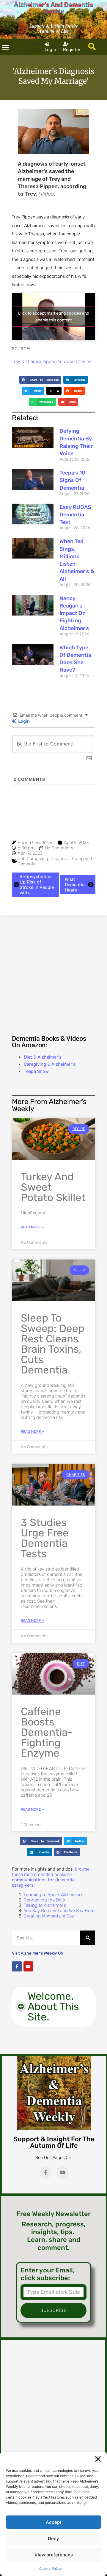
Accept (54, 2522)
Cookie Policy (51, 2569)
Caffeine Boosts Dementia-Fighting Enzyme (47, 1732)
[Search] (88, 1938)
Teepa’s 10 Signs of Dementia (72, 480)
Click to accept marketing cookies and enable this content (53, 317)
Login (23, 721)
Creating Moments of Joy (49, 1916)
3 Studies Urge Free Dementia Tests (45, 1538)
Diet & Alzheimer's (43, 1057)
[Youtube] (29, 1966)
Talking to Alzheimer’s (45, 1905)
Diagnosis (60, 859)
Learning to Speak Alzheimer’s (53, 1895)
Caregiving (37, 859)
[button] (98, 2459)
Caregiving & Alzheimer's (50, 1064)
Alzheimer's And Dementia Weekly (54, 8)
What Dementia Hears (75, 885)
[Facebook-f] (17, 1966)
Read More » (32, 1227)
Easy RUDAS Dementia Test (75, 515)
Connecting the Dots (44, 1900)
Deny (53, 2538)
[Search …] (92, 47)
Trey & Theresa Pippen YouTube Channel (52, 361)
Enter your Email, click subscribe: (48, 2274)
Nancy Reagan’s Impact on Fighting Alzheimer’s (74, 613)
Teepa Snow (36, 1071)
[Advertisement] (53, 974)
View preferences (54, 2555)
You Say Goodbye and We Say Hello (59, 1911)
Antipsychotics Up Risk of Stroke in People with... (37, 885)
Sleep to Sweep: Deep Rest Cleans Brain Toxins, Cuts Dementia (53, 1344)
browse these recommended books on (51, 1877)
